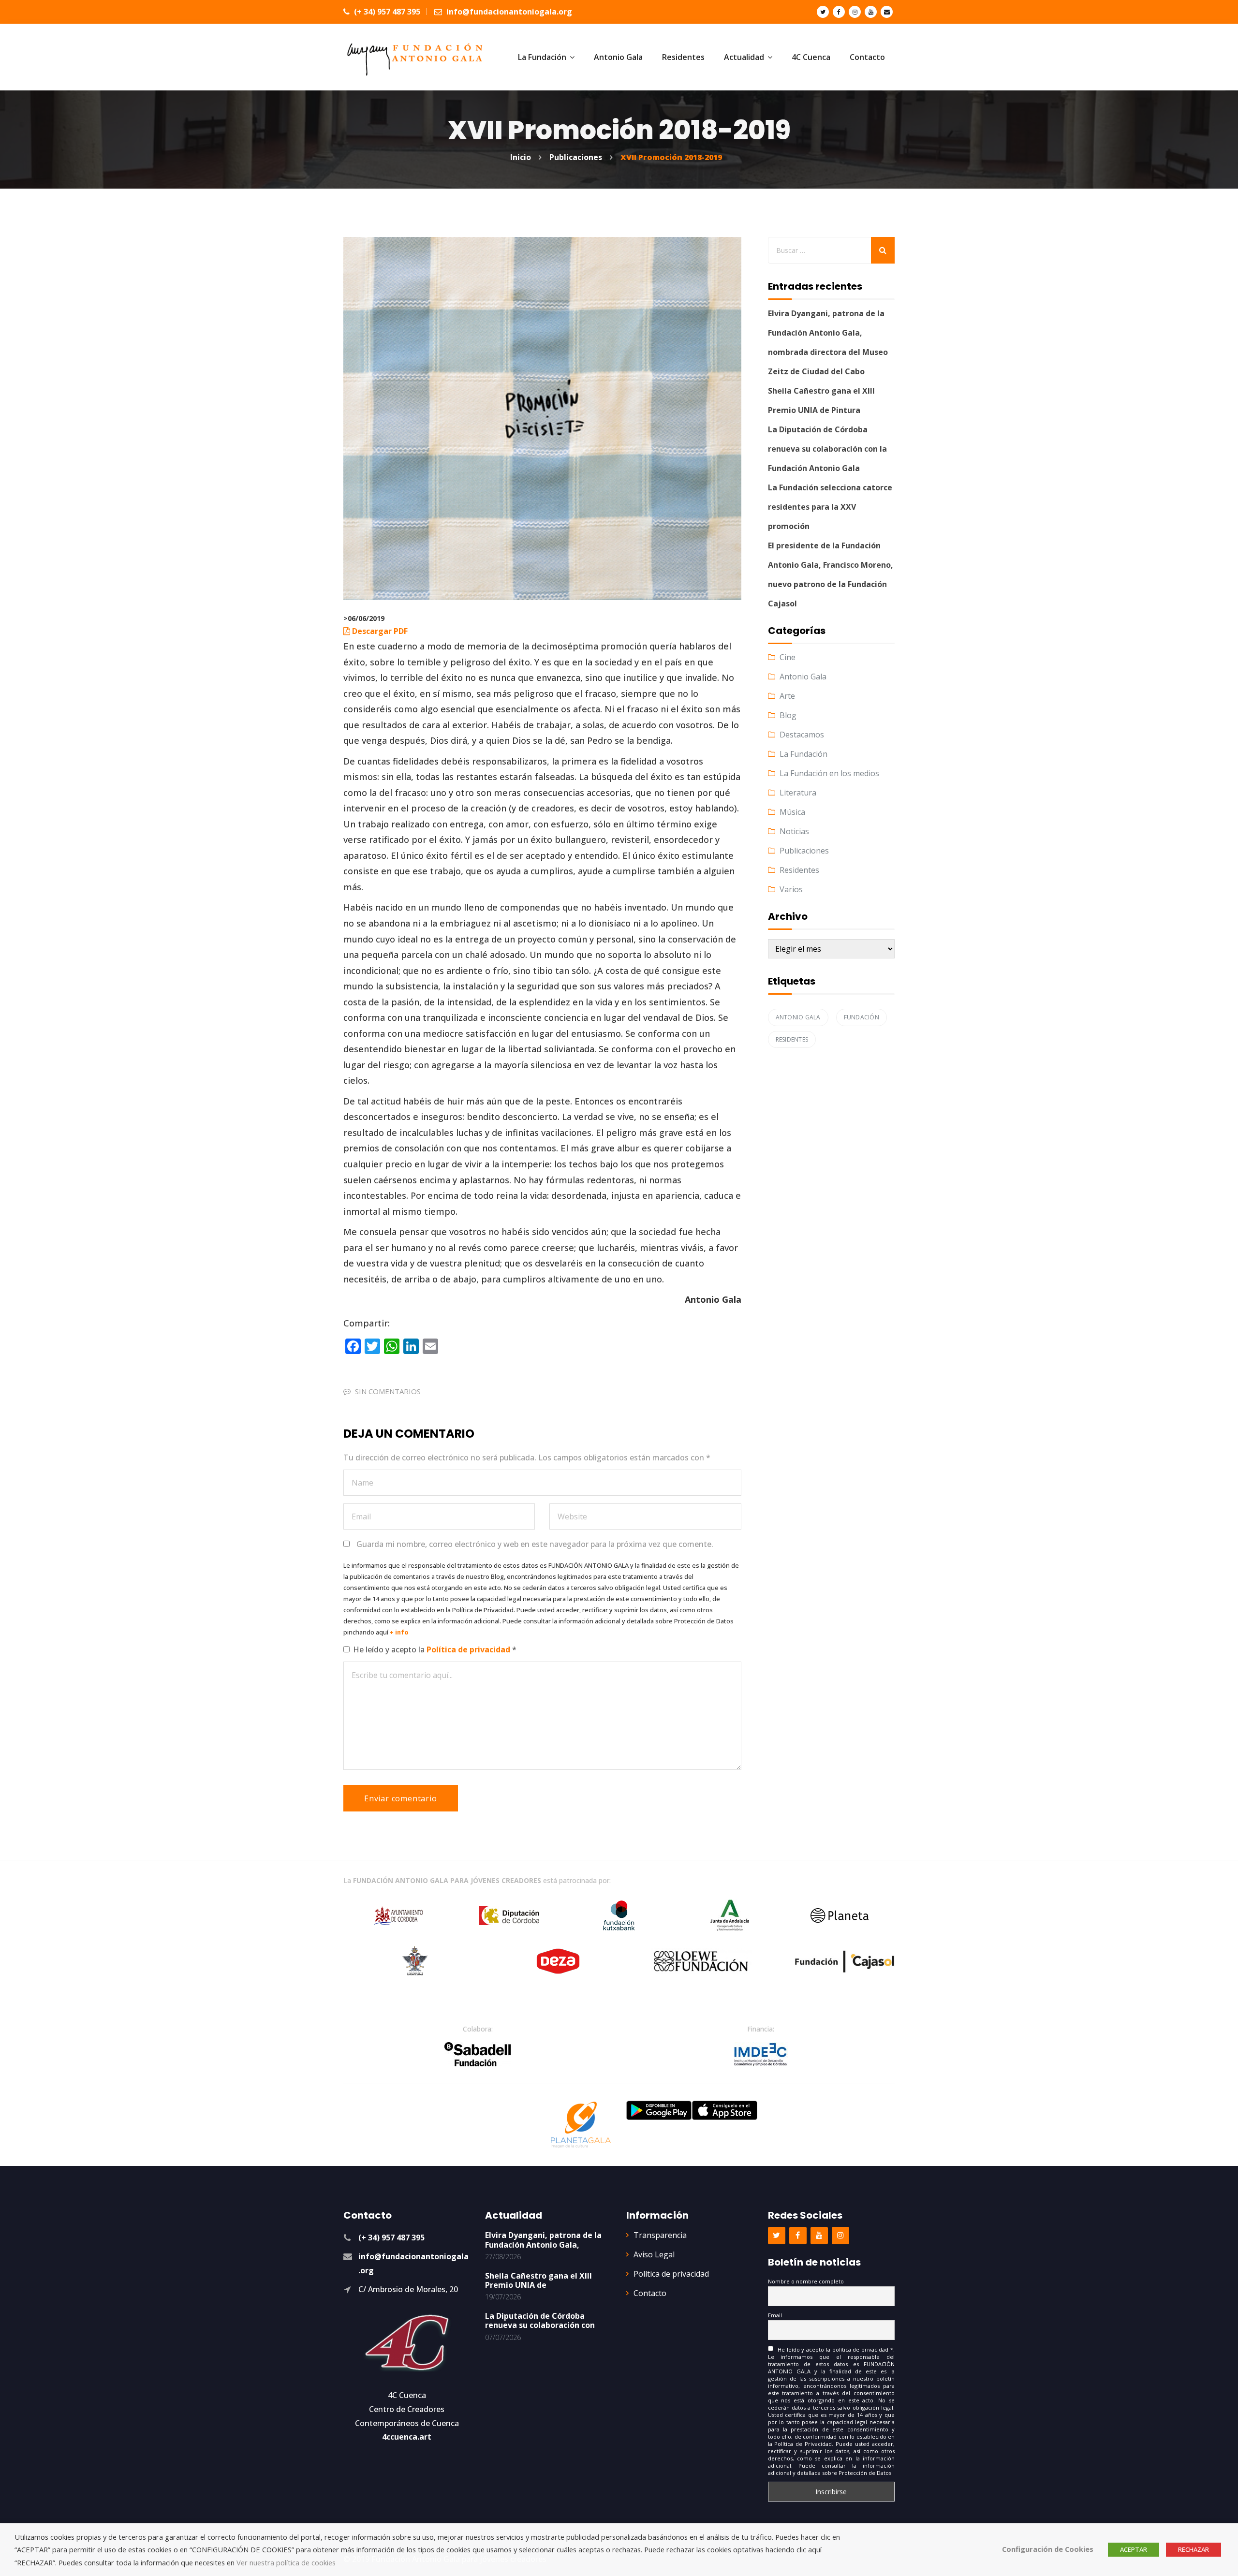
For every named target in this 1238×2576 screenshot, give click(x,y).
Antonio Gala (803, 677)
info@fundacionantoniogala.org (508, 12)
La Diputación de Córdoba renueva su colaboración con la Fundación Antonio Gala (827, 449)
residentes (792, 1039)
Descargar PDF (380, 631)
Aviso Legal (654, 2254)
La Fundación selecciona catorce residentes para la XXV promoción (830, 507)
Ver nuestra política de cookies (286, 2562)
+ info (399, 1632)
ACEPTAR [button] (1134, 2549)
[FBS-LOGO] (478, 2054)
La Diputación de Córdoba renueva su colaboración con (540, 2320)
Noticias (794, 831)
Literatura (798, 793)
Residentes (799, 870)
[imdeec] (761, 2054)
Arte (787, 696)
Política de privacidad (469, 1649)
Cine (788, 657)
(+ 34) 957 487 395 (386, 12)
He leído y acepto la (435, 1649)
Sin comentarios (388, 1391)
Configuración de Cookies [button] (1048, 2549)
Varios (791, 889)
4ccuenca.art (407, 2437)
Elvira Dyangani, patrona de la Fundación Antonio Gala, (543, 2240)
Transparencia (660, 2235)
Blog (788, 715)
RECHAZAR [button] (1194, 2549)
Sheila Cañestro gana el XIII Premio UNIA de (538, 2280)
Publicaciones (804, 851)
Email (775, 2315)
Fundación (862, 1017)
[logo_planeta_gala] (581, 2125)
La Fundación (803, 754)
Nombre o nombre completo (806, 2281)
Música (792, 812)
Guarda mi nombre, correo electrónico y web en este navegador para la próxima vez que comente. (535, 1544)
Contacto (650, 2293)
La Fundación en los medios (829, 773)
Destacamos (802, 735)
